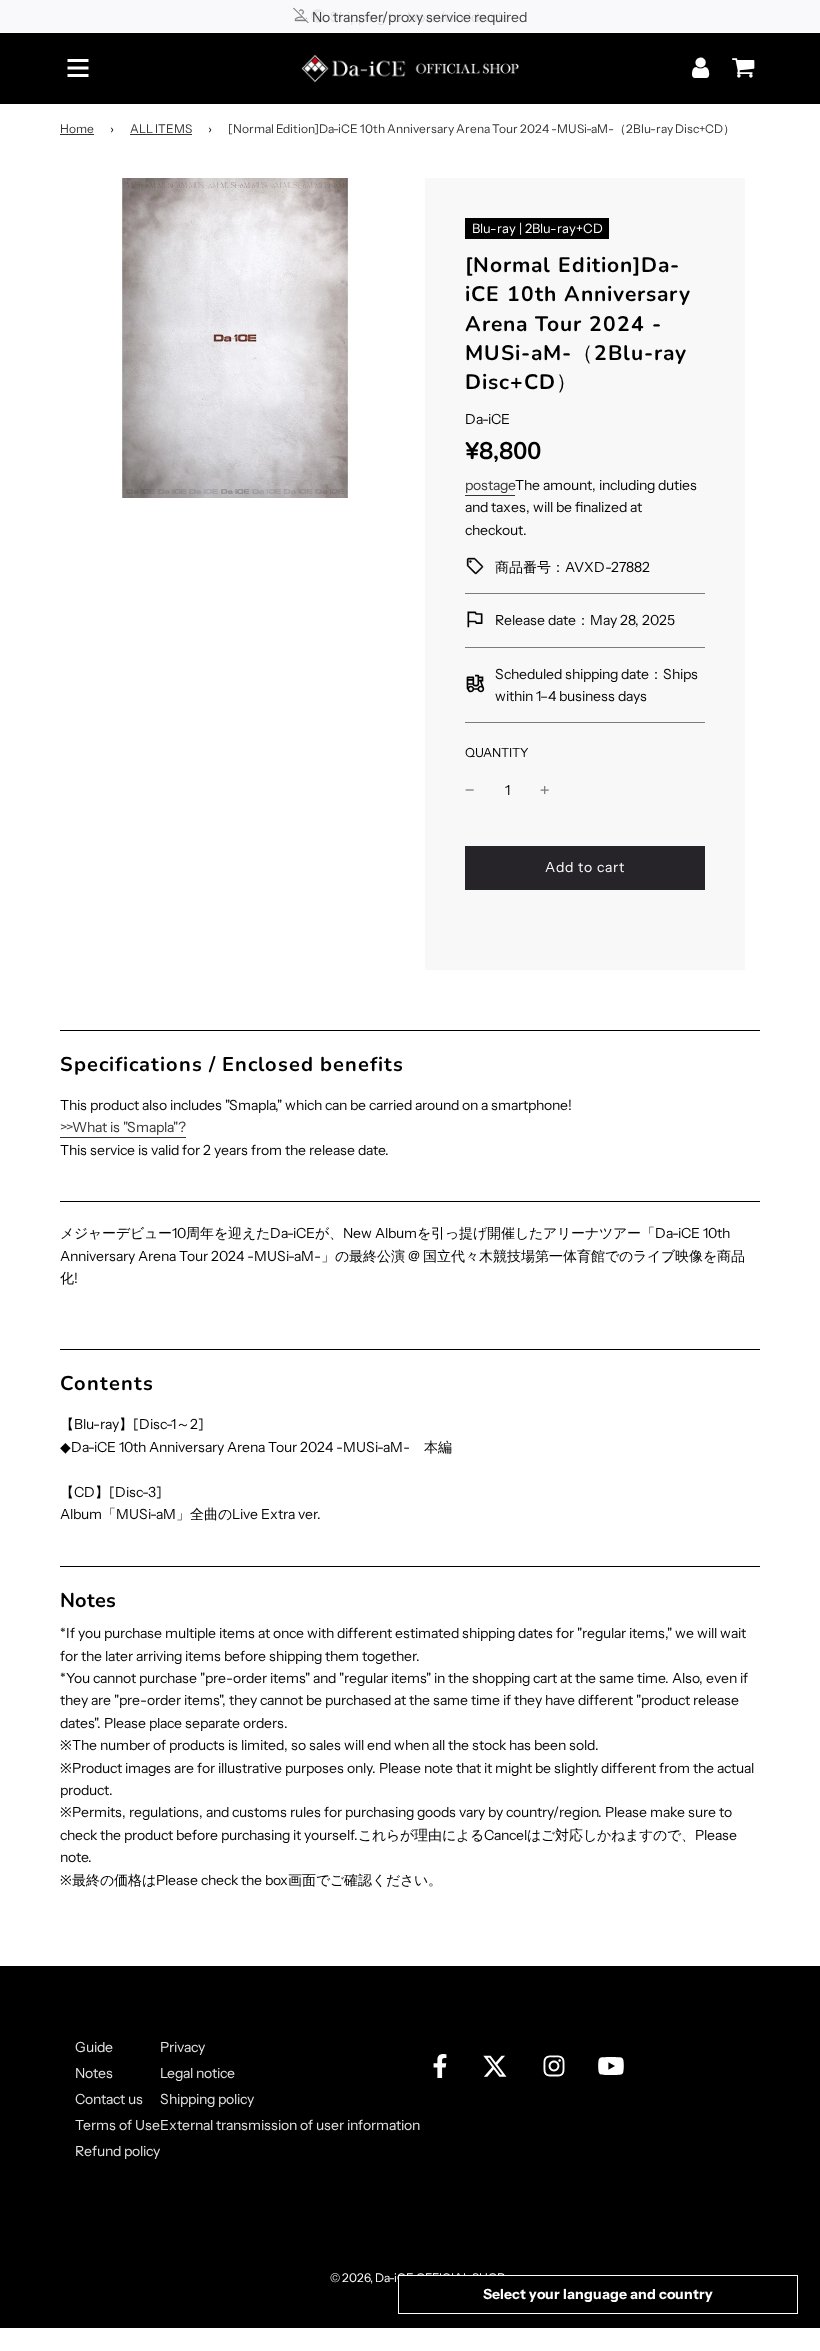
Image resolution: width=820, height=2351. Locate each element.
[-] (470, 790)
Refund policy (117, 2151)
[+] (545, 790)
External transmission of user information (290, 2125)
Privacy (182, 2047)
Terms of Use (117, 2125)
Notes (94, 2073)
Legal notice (197, 2073)
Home (77, 128)
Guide (94, 2047)
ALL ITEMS (161, 128)
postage (490, 485)
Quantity (497, 752)
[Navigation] (78, 68)
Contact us (109, 2099)
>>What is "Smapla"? (123, 1127)
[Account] (702, 67)
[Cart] (738, 61)
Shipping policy (207, 2099)
